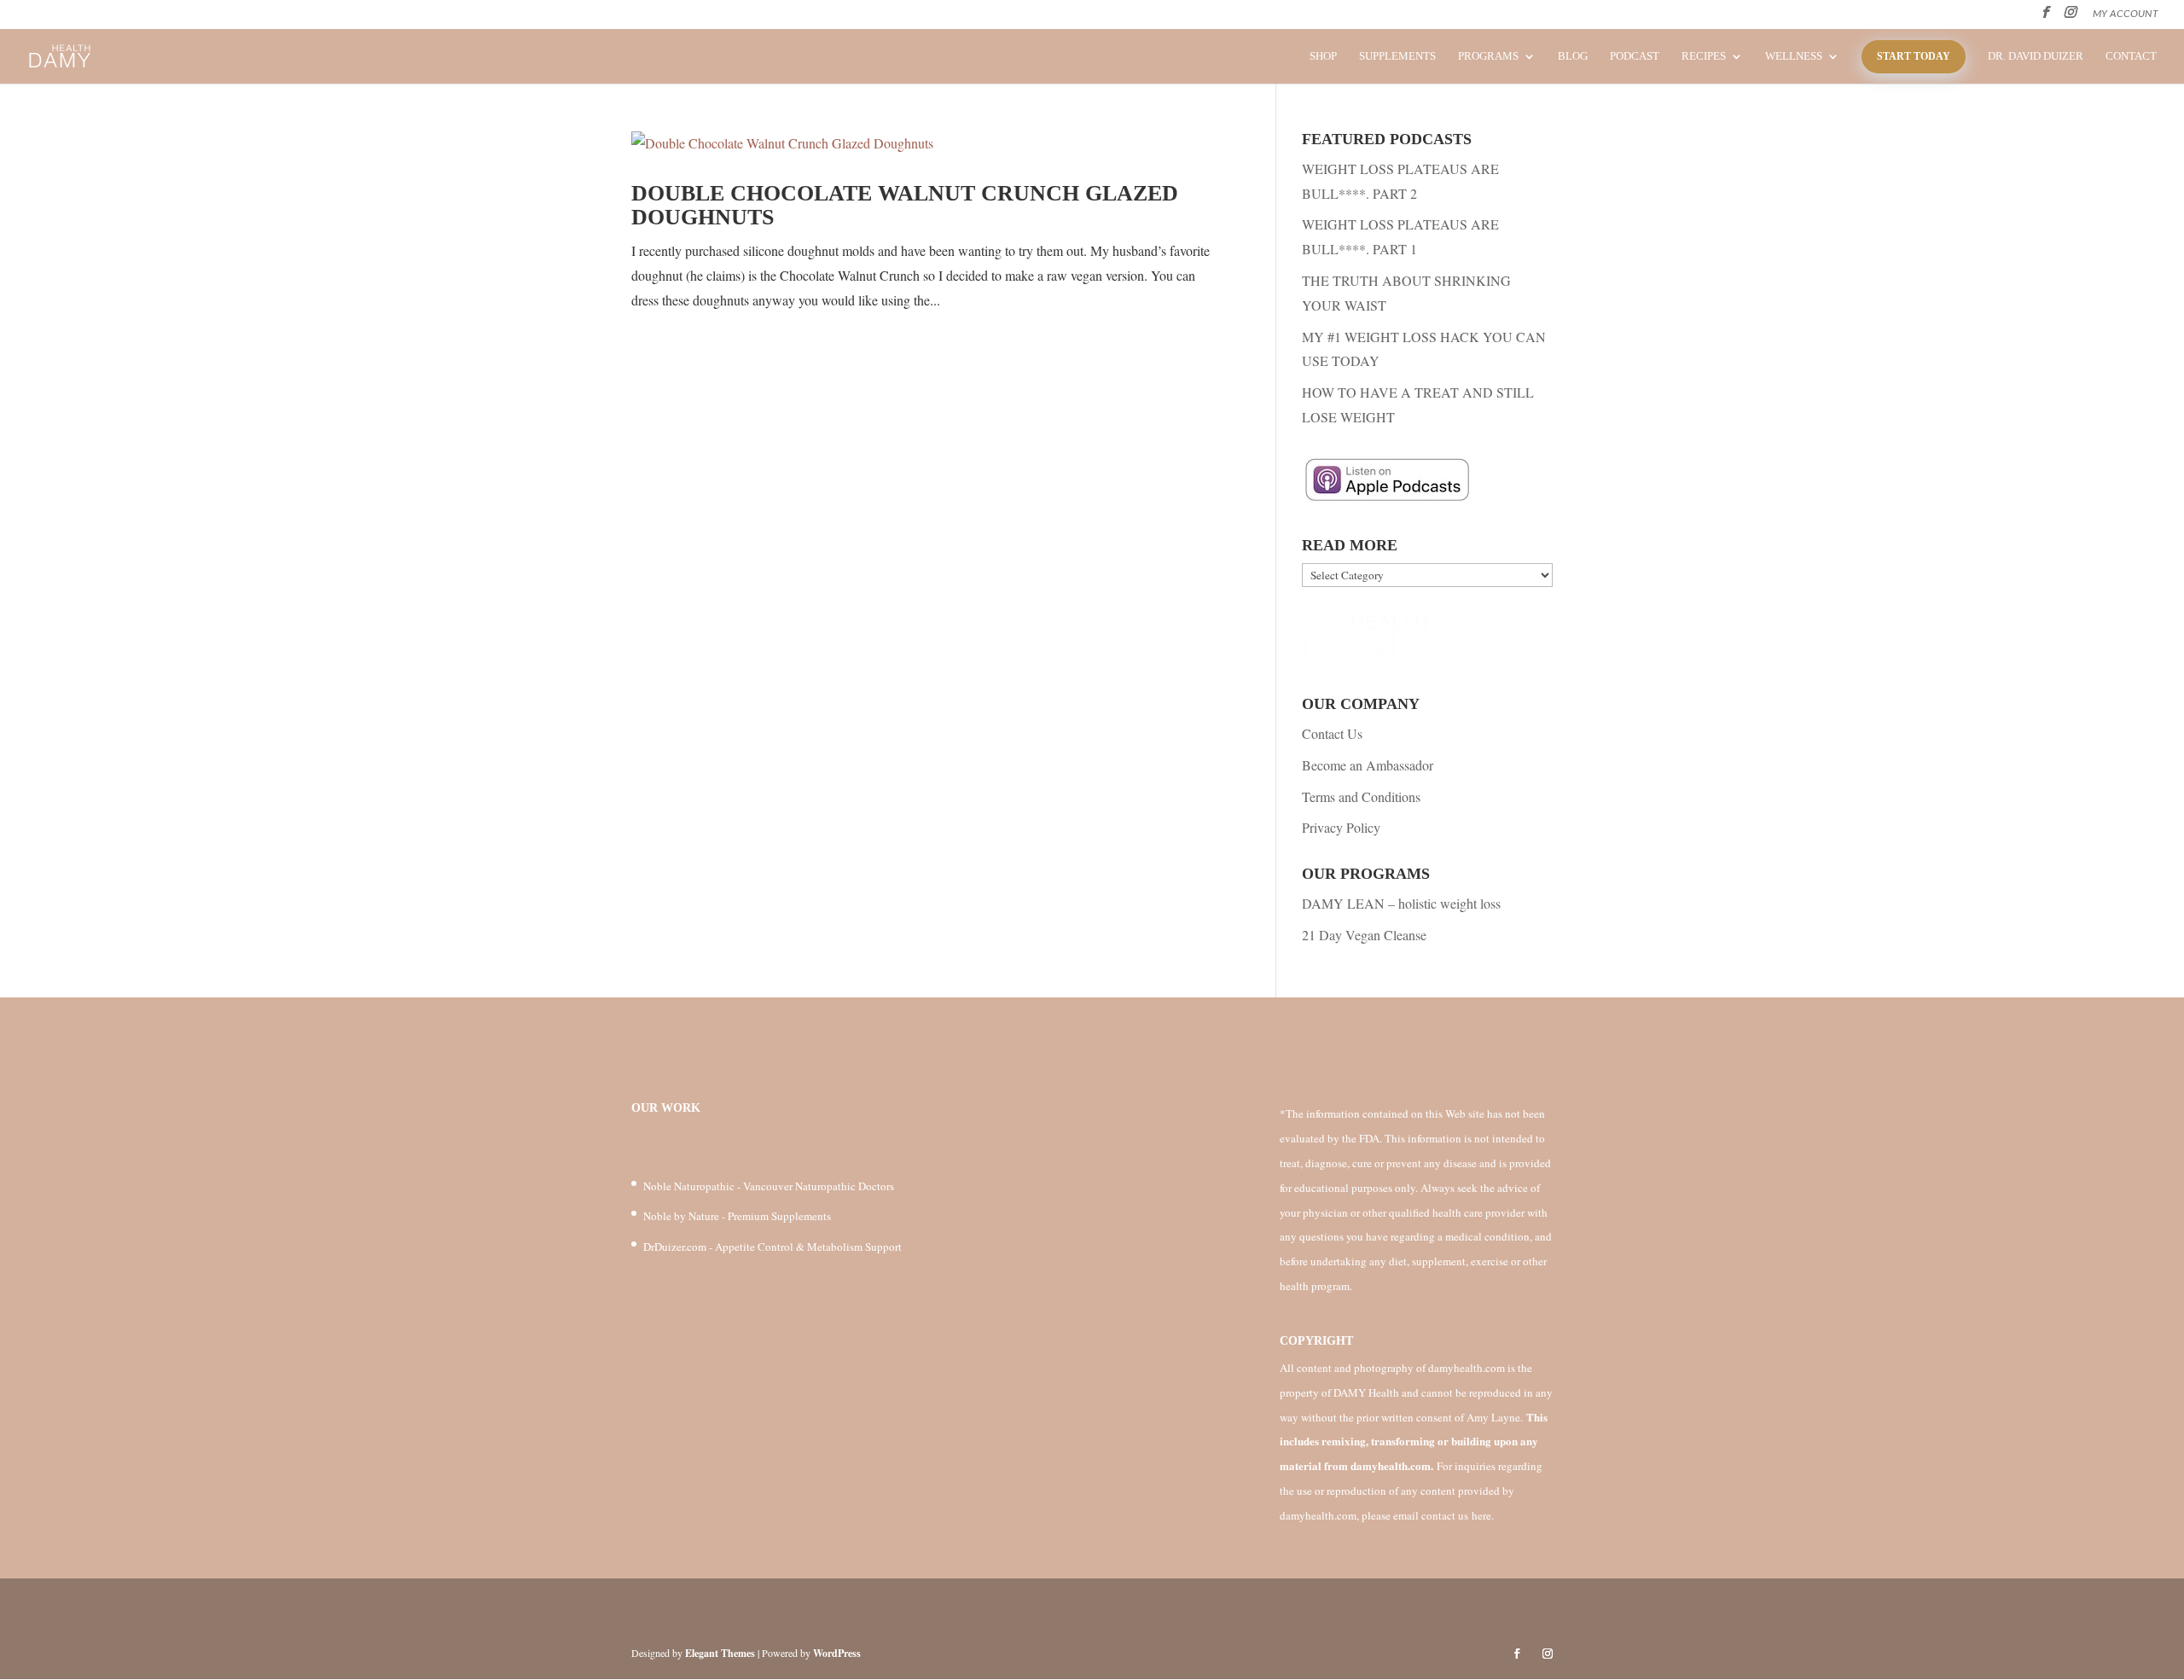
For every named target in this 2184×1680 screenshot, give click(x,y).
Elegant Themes (720, 1653)
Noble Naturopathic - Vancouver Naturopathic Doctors (769, 1186)
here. (1483, 1515)
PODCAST (1635, 56)
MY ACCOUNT (2126, 14)
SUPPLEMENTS (1397, 56)
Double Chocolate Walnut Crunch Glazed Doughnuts (905, 206)
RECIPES (1704, 56)
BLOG (1573, 56)
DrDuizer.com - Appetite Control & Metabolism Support (773, 1247)
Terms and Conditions (1361, 796)
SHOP (1323, 56)
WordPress (837, 1653)
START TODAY (1914, 56)
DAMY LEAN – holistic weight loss (1401, 903)
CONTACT (2131, 56)
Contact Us (1332, 733)
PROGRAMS (1488, 56)
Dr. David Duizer (2036, 56)
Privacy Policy (1341, 827)
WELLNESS (1794, 56)
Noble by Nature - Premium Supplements (737, 1216)
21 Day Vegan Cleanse (1364, 935)
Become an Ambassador (1368, 765)
